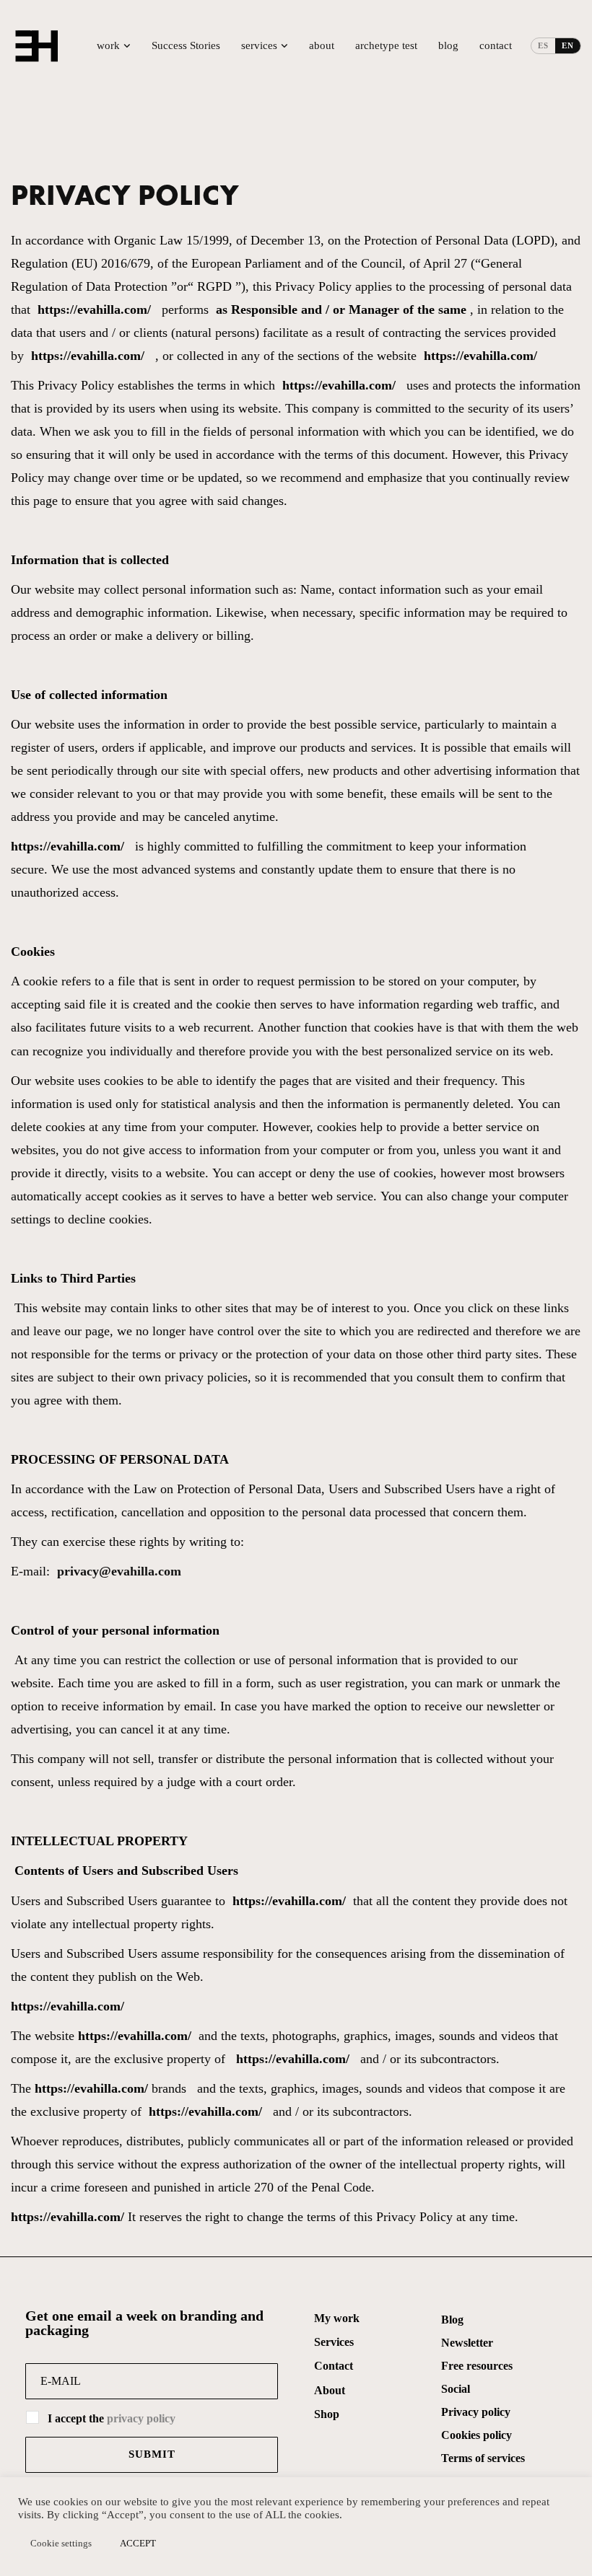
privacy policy (141, 2418)
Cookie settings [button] (61, 2543)
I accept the (112, 2418)
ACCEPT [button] (138, 2543)
